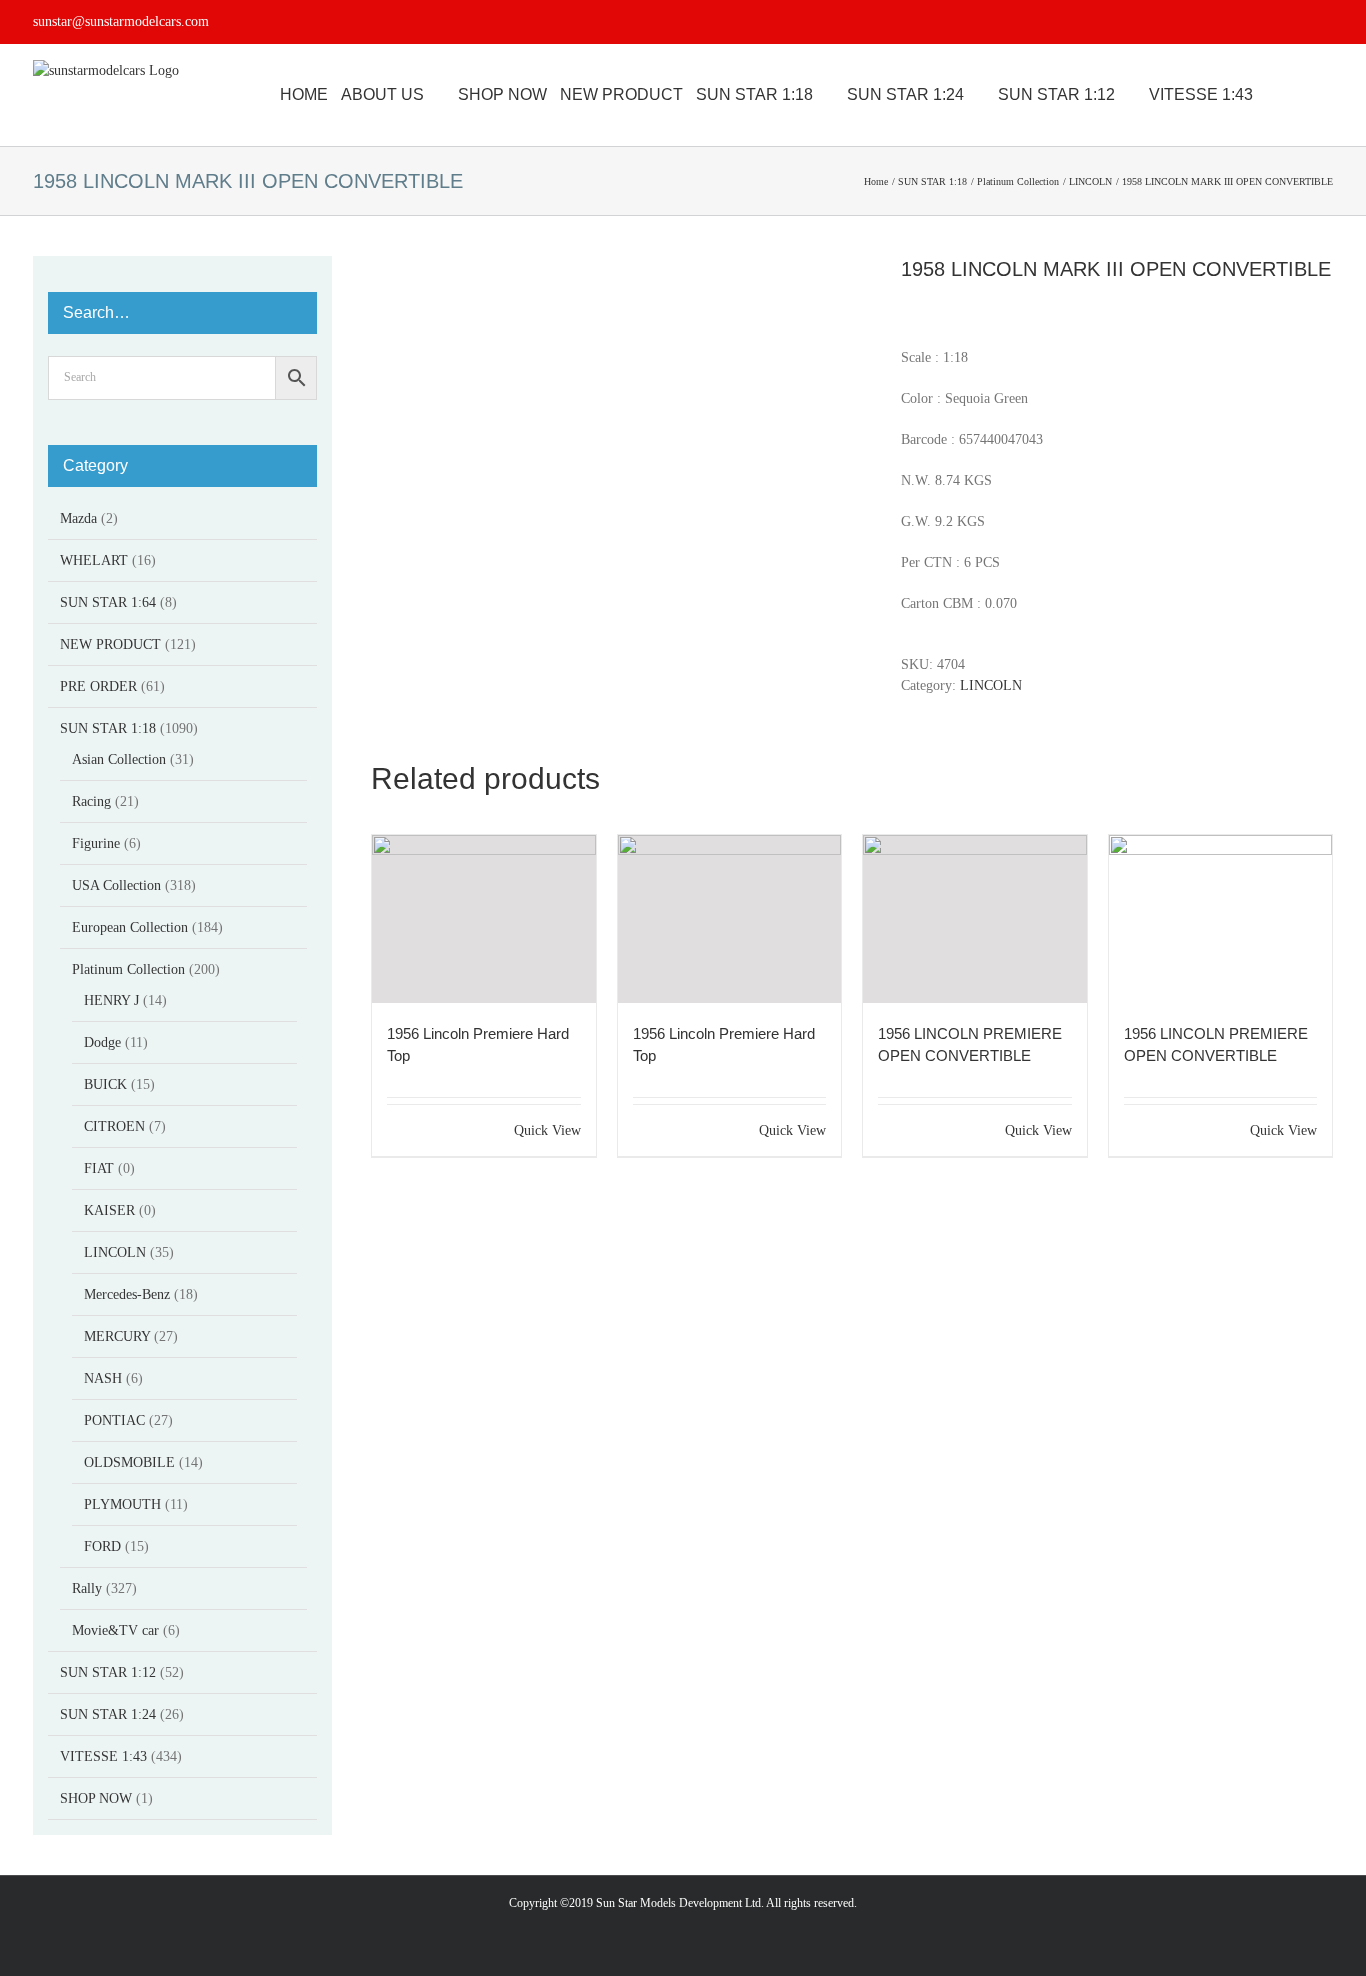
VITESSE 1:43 (103, 1756)
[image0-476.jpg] (621, 266)
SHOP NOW (96, 1798)
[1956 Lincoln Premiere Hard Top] (484, 919)
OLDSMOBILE (129, 1462)
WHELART (94, 560)
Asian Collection (119, 759)
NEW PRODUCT (110, 644)
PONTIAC (114, 1420)
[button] (1327, 95)
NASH (103, 1378)
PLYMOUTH (122, 1504)
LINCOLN (991, 685)
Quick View (547, 1130)
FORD (102, 1546)
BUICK (105, 1084)
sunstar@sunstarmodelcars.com (121, 21)
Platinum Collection (128, 969)
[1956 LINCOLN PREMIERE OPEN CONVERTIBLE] (975, 919)
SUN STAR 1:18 (108, 728)
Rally (87, 1588)
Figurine (96, 843)
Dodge (102, 1042)
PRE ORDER (98, 686)
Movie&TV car (115, 1630)
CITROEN (114, 1126)
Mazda (78, 518)
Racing (91, 801)
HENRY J (111, 1000)
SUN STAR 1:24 (108, 1714)
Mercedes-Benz (127, 1294)
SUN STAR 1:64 (108, 602)
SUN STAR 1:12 (108, 1672)
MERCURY (117, 1336)
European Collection (130, 927)
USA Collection (116, 885)
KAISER (109, 1210)
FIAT (99, 1168)
